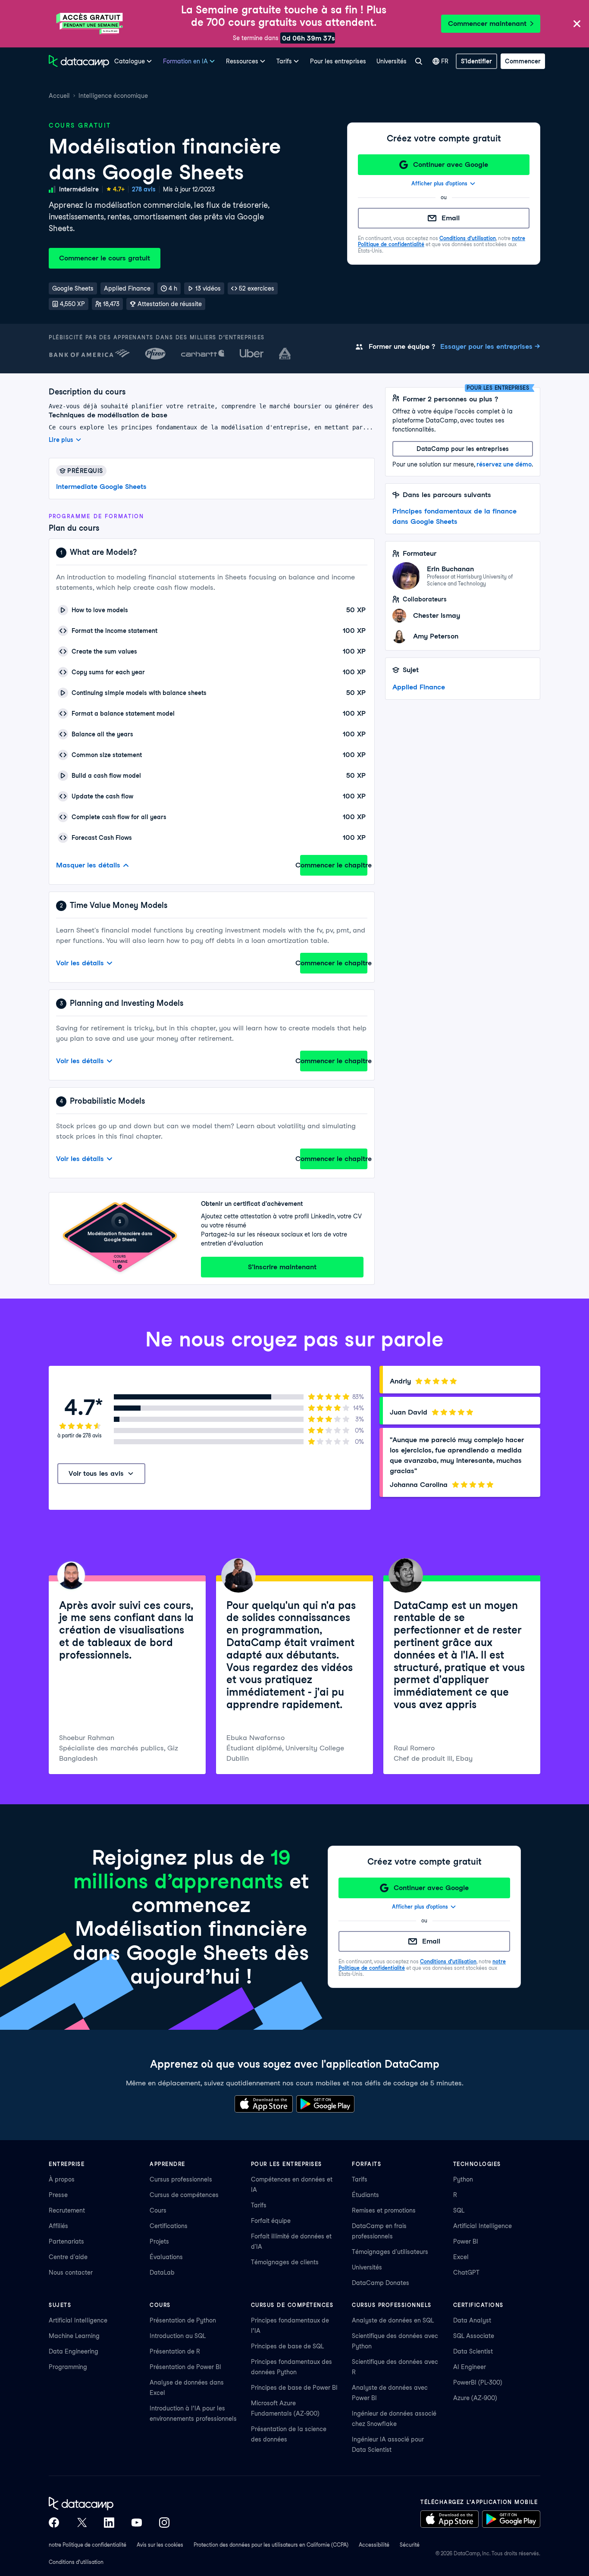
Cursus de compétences (184, 2195)
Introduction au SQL (178, 2336)
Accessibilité (374, 2545)
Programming (68, 2367)
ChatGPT (466, 2272)
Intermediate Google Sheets (101, 487)
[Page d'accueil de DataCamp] (79, 61)
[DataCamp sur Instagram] (164, 2523)
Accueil (59, 96)
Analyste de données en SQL (393, 2320)
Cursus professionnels (181, 2179)
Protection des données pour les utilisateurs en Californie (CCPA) (271, 2545)
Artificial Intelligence (482, 2226)
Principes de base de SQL (287, 2346)
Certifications (169, 2226)
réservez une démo (504, 464)
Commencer (523, 61)
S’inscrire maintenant (282, 1267)
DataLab (162, 2272)
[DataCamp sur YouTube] (137, 2523)
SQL (459, 2210)
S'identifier (476, 61)
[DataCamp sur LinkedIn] (109, 2523)
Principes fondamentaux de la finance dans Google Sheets (454, 516)
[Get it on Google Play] (325, 2104)
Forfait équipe (271, 2221)
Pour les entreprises (338, 61)
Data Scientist (473, 2351)
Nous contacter (71, 2272)
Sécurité (410, 2545)
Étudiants (365, 2195)
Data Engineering (74, 2351)
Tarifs (259, 2205)
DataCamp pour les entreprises (463, 449)
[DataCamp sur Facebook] (54, 2523)
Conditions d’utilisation (468, 238)
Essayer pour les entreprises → (490, 346)
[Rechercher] (418, 61)
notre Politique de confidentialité (88, 2545)
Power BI (466, 2241)
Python (463, 2179)
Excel (461, 2257)
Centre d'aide (68, 2257)
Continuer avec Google (451, 164)
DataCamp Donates (381, 2283)
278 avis (144, 189)
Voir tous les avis (96, 1473)
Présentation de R (175, 2351)
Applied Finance (419, 687)
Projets (159, 2241)
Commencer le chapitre (334, 865)
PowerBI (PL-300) (478, 2382)
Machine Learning (74, 2336)
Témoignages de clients (285, 2262)
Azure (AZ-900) (475, 2398)
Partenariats (66, 2241)
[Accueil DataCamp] (109, 2504)
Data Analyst (472, 2320)
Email (451, 218)
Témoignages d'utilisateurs (390, 2252)
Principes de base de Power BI (294, 2388)
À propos (62, 2179)
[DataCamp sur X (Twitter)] (81, 2523)
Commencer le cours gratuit (105, 258)
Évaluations (166, 2257)
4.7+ (119, 189)
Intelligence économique (113, 96)
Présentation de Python (183, 2320)
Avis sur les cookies (160, 2545)
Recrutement (67, 2210)
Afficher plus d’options (439, 183)
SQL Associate (474, 2336)
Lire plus (61, 440)
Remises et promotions (384, 2210)
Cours (158, 2210)
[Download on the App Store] (264, 2104)
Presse (58, 2195)
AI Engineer (470, 2367)
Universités (392, 61)
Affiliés (58, 2226)
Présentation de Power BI (185, 2367)
